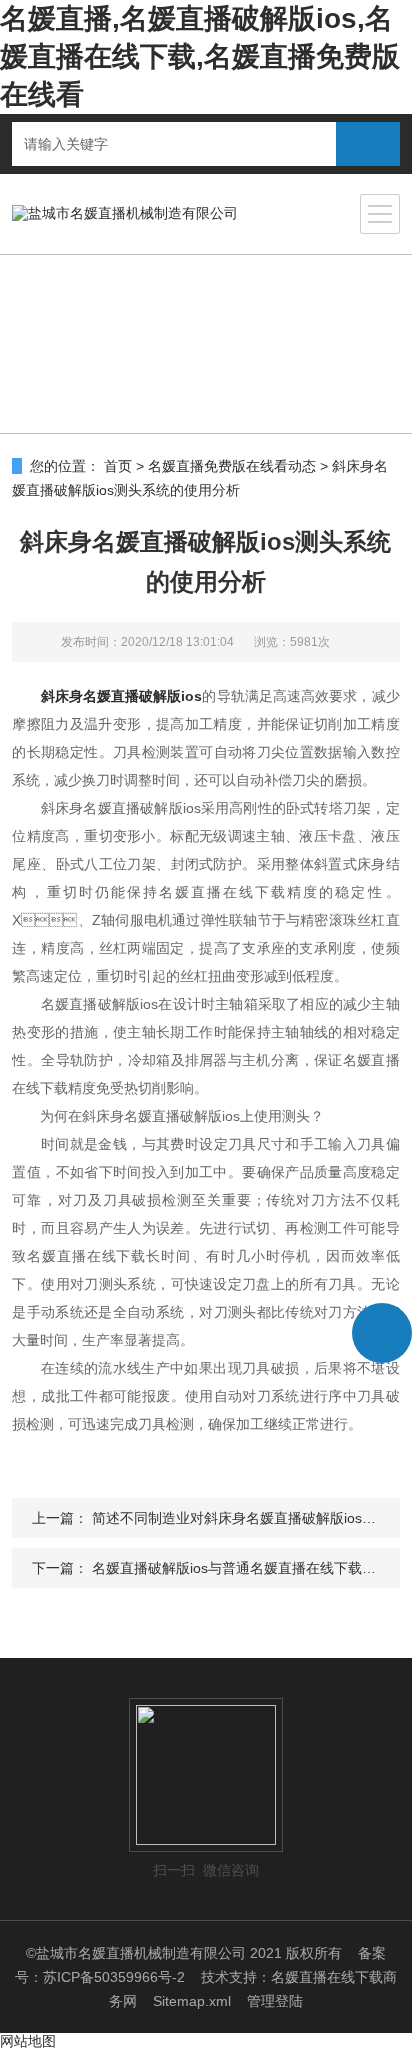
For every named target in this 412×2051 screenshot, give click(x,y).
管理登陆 (275, 2001)
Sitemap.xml (192, 2001)
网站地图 (28, 2041)
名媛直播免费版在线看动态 (232, 466)
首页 (118, 466)
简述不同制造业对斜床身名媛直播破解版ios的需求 (248, 1518)
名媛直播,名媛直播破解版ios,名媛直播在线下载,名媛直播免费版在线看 (200, 56)
